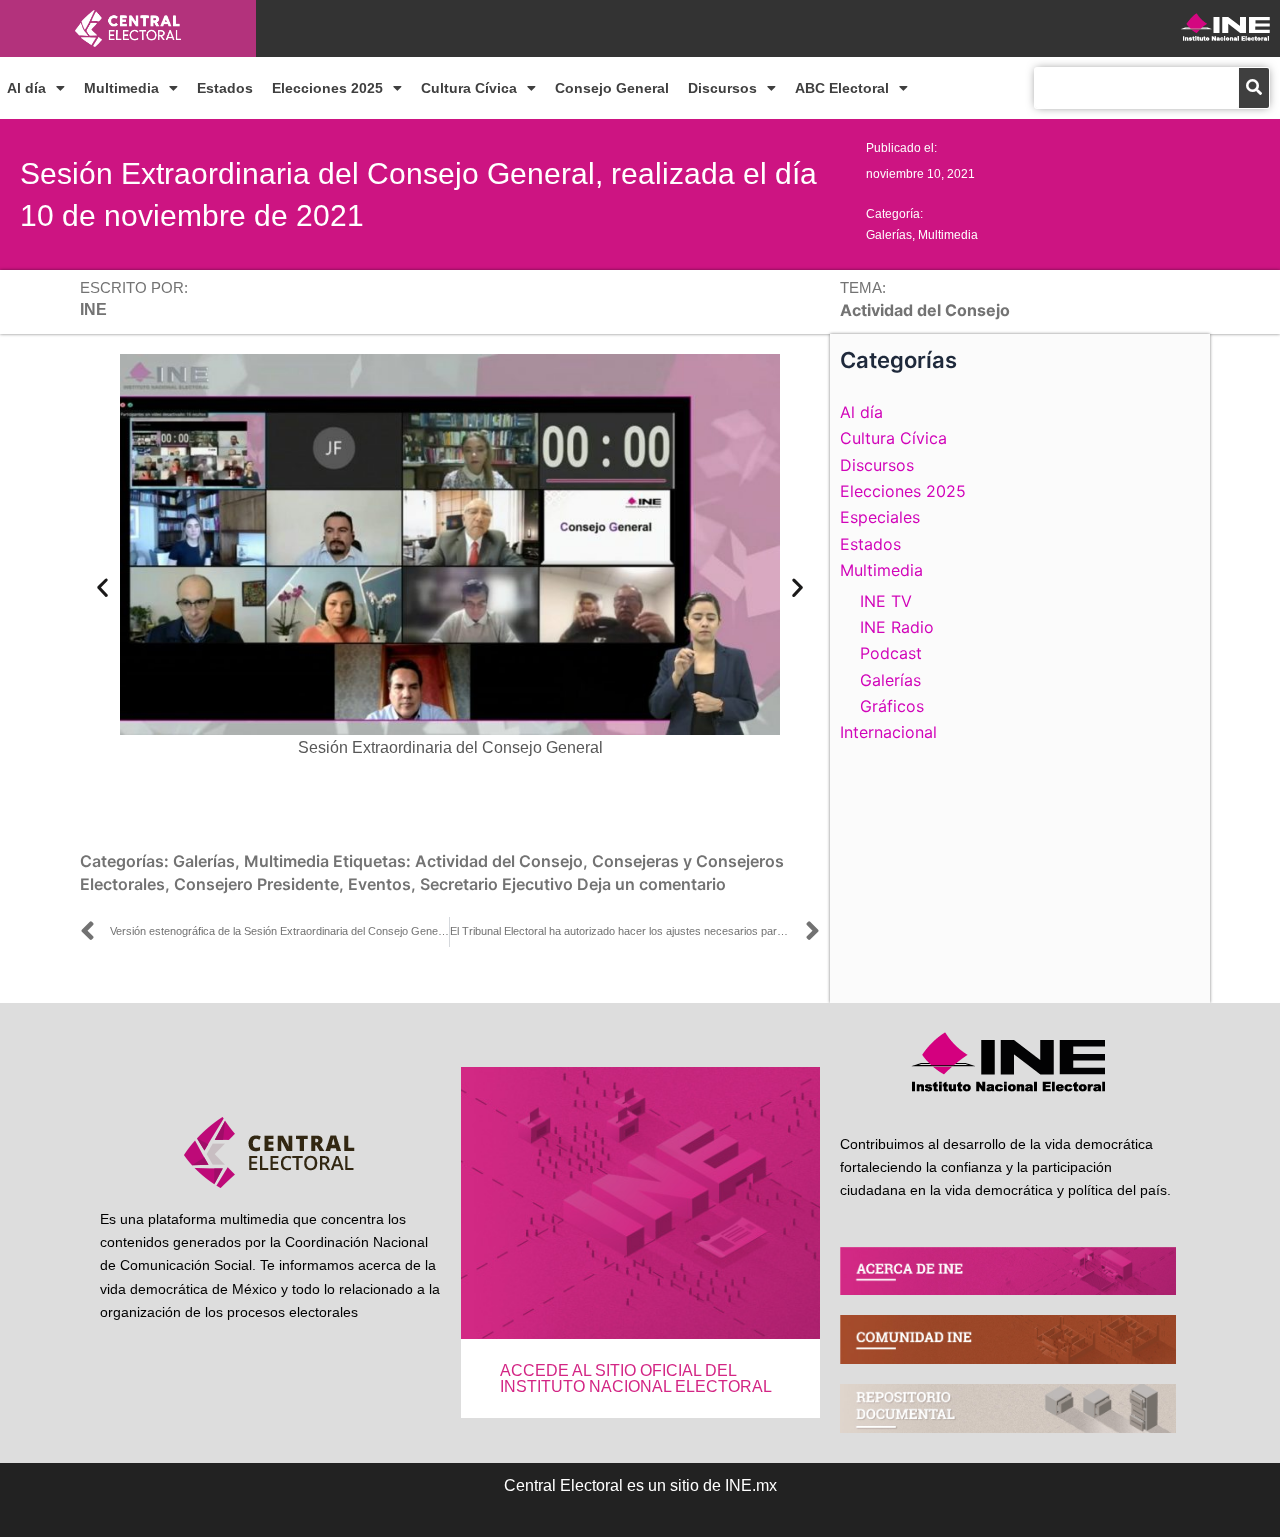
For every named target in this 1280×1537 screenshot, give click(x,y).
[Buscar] (1254, 88)
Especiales (880, 517)
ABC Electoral (842, 88)
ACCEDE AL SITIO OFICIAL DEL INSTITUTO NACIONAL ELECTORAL (636, 1378)
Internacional (888, 732)
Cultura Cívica (469, 88)
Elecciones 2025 (327, 88)
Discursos (722, 88)
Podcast (891, 653)
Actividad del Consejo (499, 861)
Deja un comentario (651, 884)
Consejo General (612, 88)
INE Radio (897, 627)
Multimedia (121, 88)
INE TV (886, 601)
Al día (26, 88)
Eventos (379, 884)
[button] (102, 586)
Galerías (889, 235)
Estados (225, 88)
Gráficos (892, 706)
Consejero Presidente (256, 884)
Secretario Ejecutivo (496, 884)
